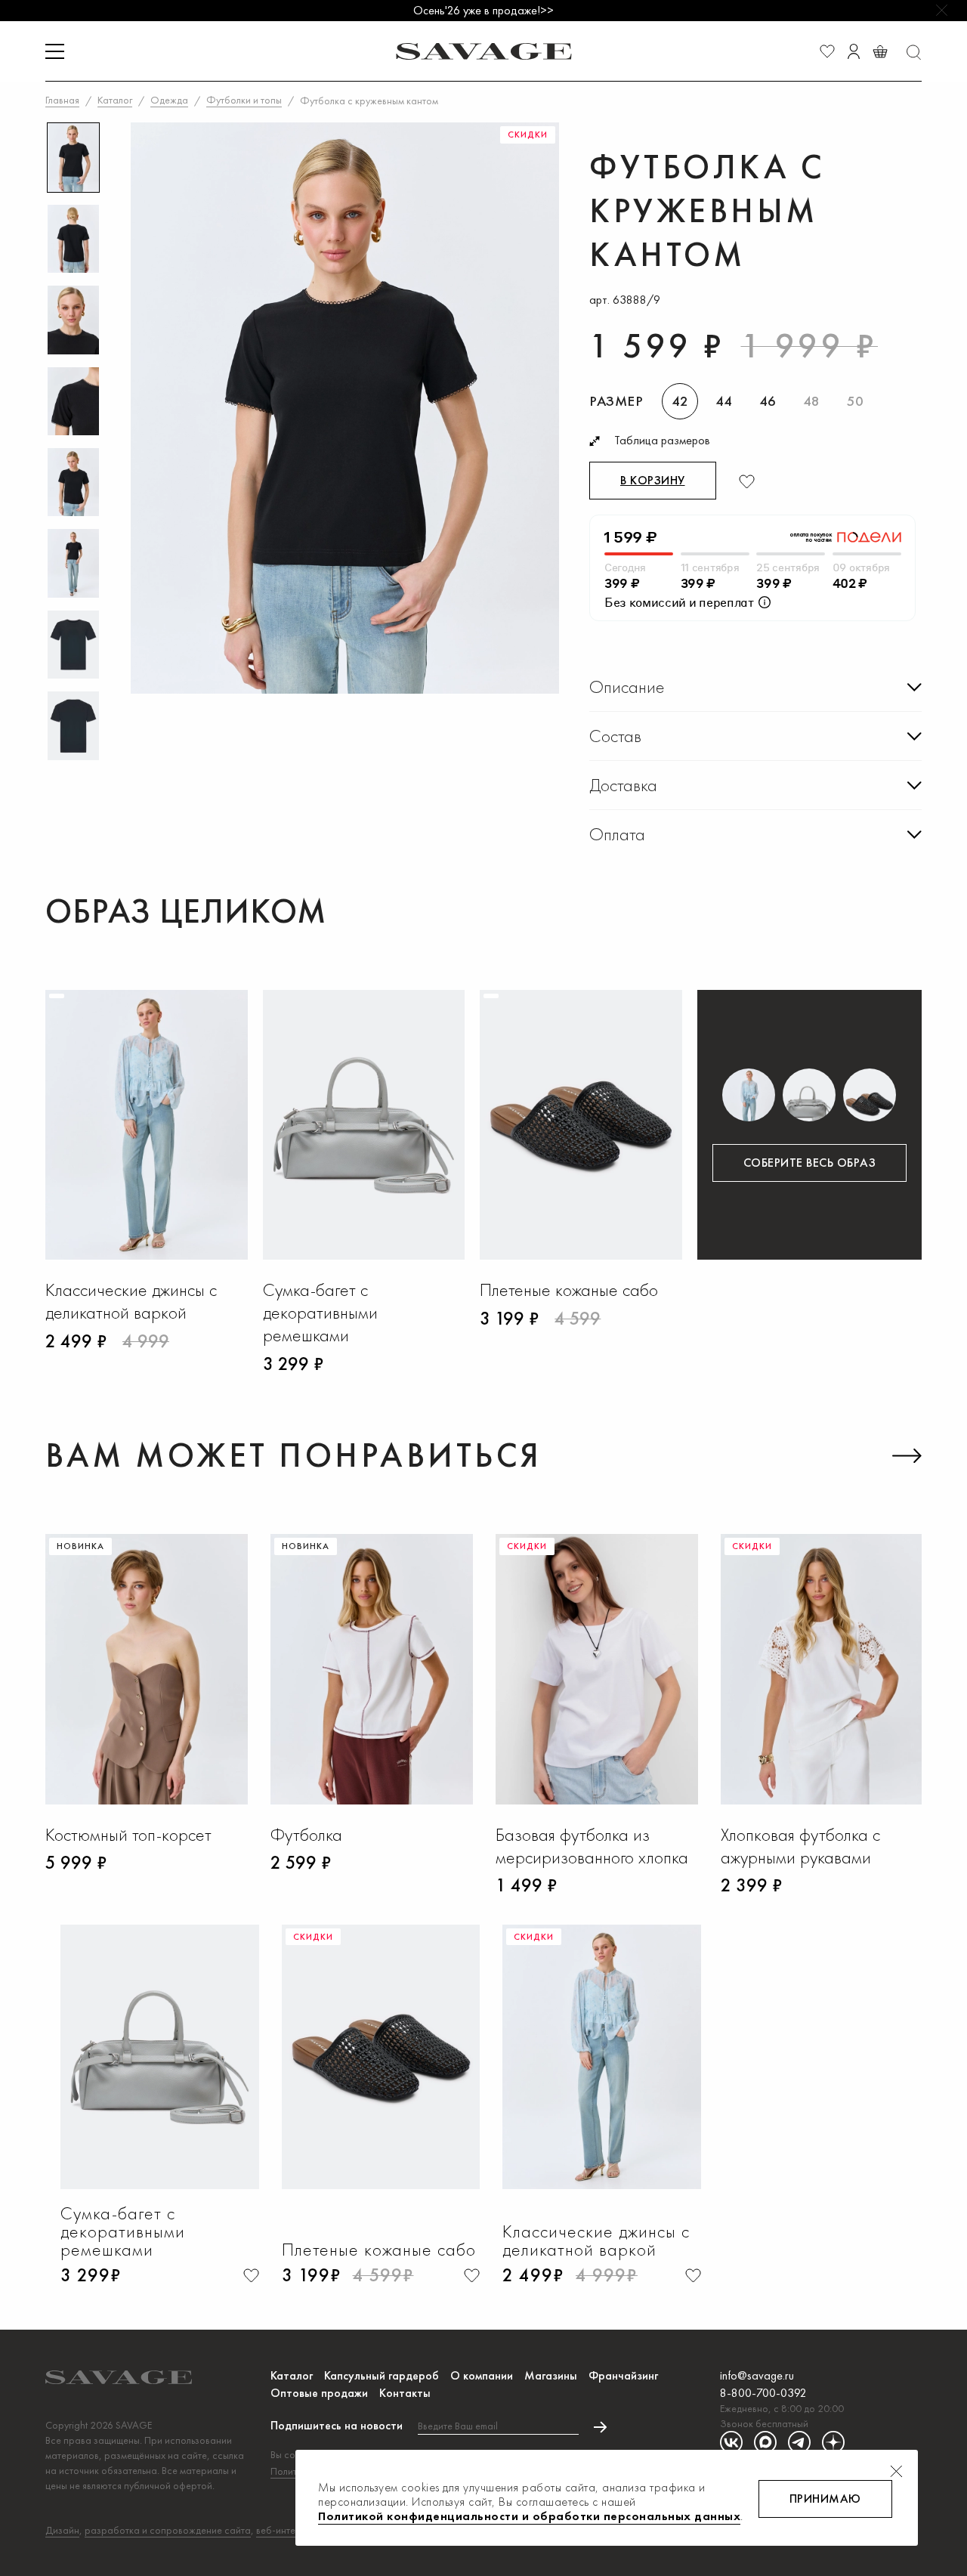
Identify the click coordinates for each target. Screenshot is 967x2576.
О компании (482, 2375)
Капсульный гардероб (382, 2375)
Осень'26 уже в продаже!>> (483, 10)
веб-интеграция (291, 2530)
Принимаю (825, 2499)
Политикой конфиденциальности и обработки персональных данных (529, 2516)
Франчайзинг (623, 2375)
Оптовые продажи (319, 2393)
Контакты (405, 2393)
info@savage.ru (757, 2375)
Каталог (292, 2375)
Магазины (551, 2375)
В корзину (653, 480)
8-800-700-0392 (763, 2393)
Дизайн (62, 2530)
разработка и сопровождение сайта (168, 2530)
